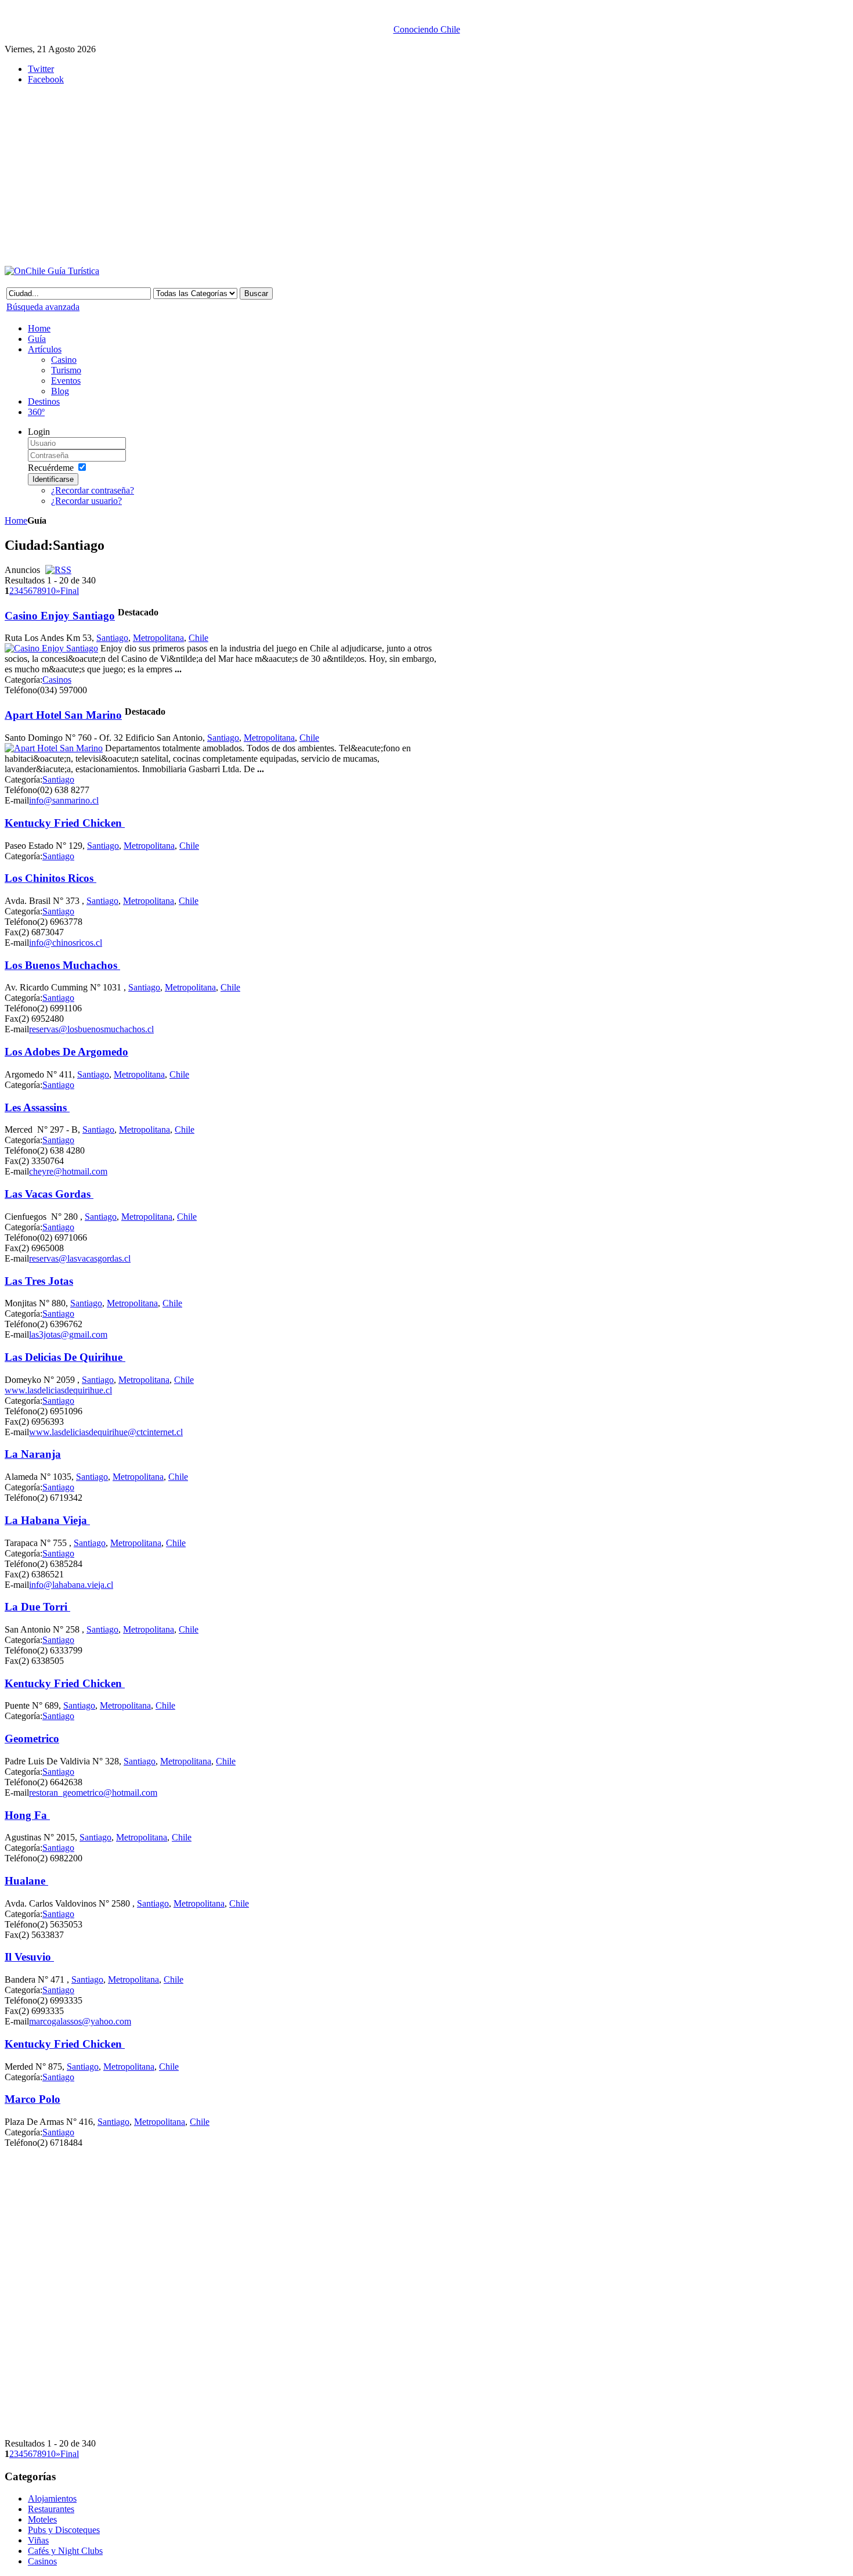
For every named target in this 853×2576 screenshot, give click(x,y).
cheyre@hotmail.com (68, 1171)
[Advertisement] (289, 175)
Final (70, 591)
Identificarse (53, 479)
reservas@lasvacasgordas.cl (80, 1258)
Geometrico (32, 1739)
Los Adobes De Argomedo (66, 1052)
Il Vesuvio (29, 1957)
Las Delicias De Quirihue (65, 1357)
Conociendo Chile (427, 29)
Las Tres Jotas (39, 1281)
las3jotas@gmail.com (68, 1334)
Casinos (57, 680)
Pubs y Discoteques (64, 2530)
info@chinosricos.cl (66, 943)
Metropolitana (158, 638)
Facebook (46, 79)
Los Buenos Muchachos (62, 965)
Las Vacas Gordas (49, 1194)
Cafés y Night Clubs (65, 2551)
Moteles (42, 2519)
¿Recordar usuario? (86, 501)
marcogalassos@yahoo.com (80, 2021)
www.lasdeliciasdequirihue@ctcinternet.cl (106, 1432)
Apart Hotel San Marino (63, 715)
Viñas (38, 2540)
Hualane (26, 1881)
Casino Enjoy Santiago (60, 616)
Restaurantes (51, 2509)
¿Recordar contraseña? (93, 490)
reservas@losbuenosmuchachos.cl (91, 1029)
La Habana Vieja (47, 1520)
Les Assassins (37, 1107)
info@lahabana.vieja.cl (71, 1585)
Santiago (112, 638)
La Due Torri (37, 1607)
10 (51, 591)
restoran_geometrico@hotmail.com (93, 1793)
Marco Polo (32, 2099)
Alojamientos (52, 2498)
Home (16, 520)
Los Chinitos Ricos (50, 878)
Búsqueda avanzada (43, 307)
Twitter (41, 69)
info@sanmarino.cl (64, 800)
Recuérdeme (51, 468)
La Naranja (33, 1454)
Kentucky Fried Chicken (65, 823)
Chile (198, 638)
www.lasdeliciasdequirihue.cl (58, 1390)
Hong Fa (27, 1815)
